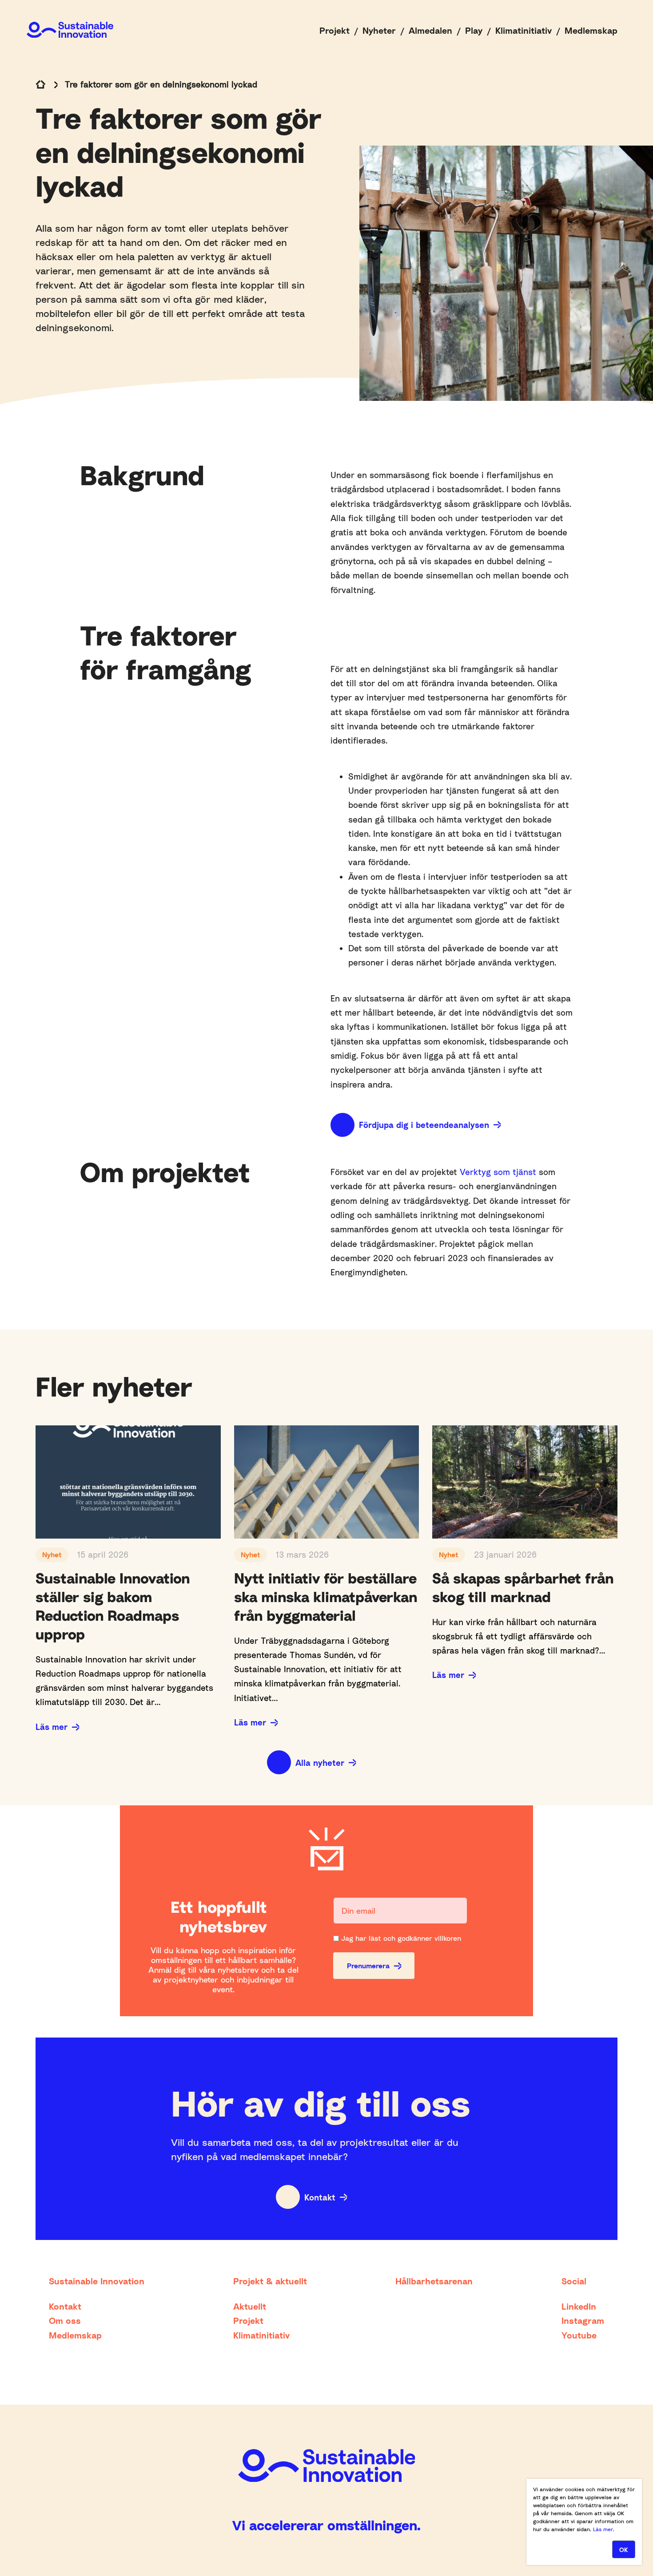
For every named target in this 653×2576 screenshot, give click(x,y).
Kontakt (320, 2197)
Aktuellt (250, 2306)
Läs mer (52, 1727)
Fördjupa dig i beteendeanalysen (424, 1125)
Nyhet (52, 1555)
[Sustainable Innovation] (70, 30)
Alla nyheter (320, 1763)
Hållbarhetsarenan (434, 2281)
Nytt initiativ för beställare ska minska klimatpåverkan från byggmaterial (326, 1597)
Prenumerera (368, 1966)
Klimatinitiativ (524, 30)
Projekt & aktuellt (270, 2281)
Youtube (579, 2335)
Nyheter (379, 30)
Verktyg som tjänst (498, 1172)
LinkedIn (579, 2306)
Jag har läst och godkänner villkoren (401, 1938)
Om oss (65, 2320)
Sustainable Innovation (97, 2281)
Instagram (583, 2320)
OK (624, 2550)
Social (574, 2281)
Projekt (334, 30)
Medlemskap (591, 30)
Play (474, 30)
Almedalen (430, 30)
